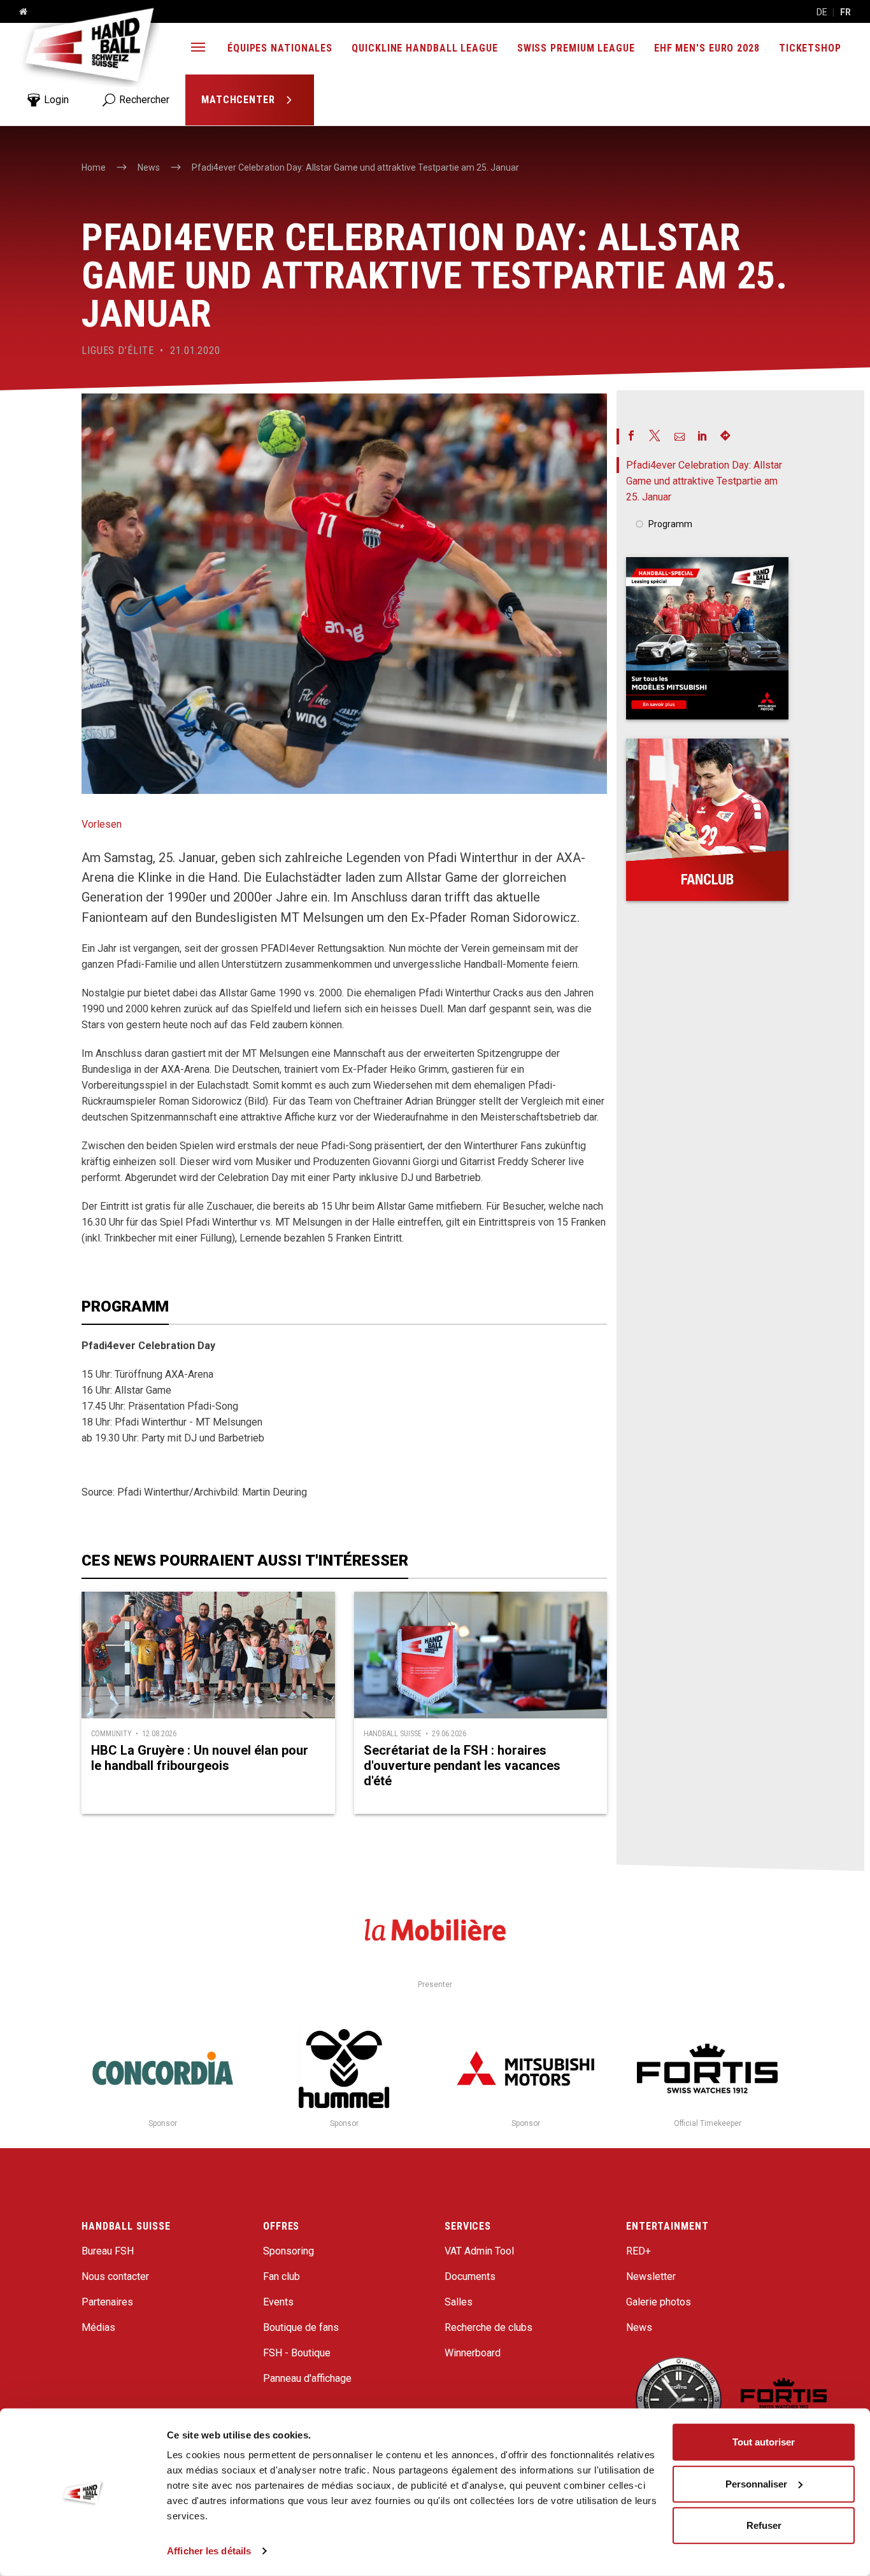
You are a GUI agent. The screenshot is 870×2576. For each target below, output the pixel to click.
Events (278, 2302)
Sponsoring (289, 2251)
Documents (470, 2276)
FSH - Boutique (297, 2353)
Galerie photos (659, 2302)
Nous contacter (115, 2276)
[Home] (18, 12)
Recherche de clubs (488, 2327)
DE (822, 12)
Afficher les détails (209, 2551)
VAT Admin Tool (479, 2251)
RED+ (638, 2251)
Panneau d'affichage (307, 2378)
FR (845, 12)
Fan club (282, 2276)
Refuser (764, 2525)
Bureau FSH (108, 2251)
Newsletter (651, 2276)
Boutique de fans (301, 2327)
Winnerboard (473, 2353)
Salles (459, 2302)
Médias (98, 2327)
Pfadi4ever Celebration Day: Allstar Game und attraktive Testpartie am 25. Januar (704, 481)
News (639, 2327)
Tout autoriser (764, 2442)
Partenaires (107, 2302)
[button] (198, 49)
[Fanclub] (707, 820)
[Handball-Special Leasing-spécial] (707, 638)
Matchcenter (240, 100)
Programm (670, 524)
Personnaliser (756, 2483)
